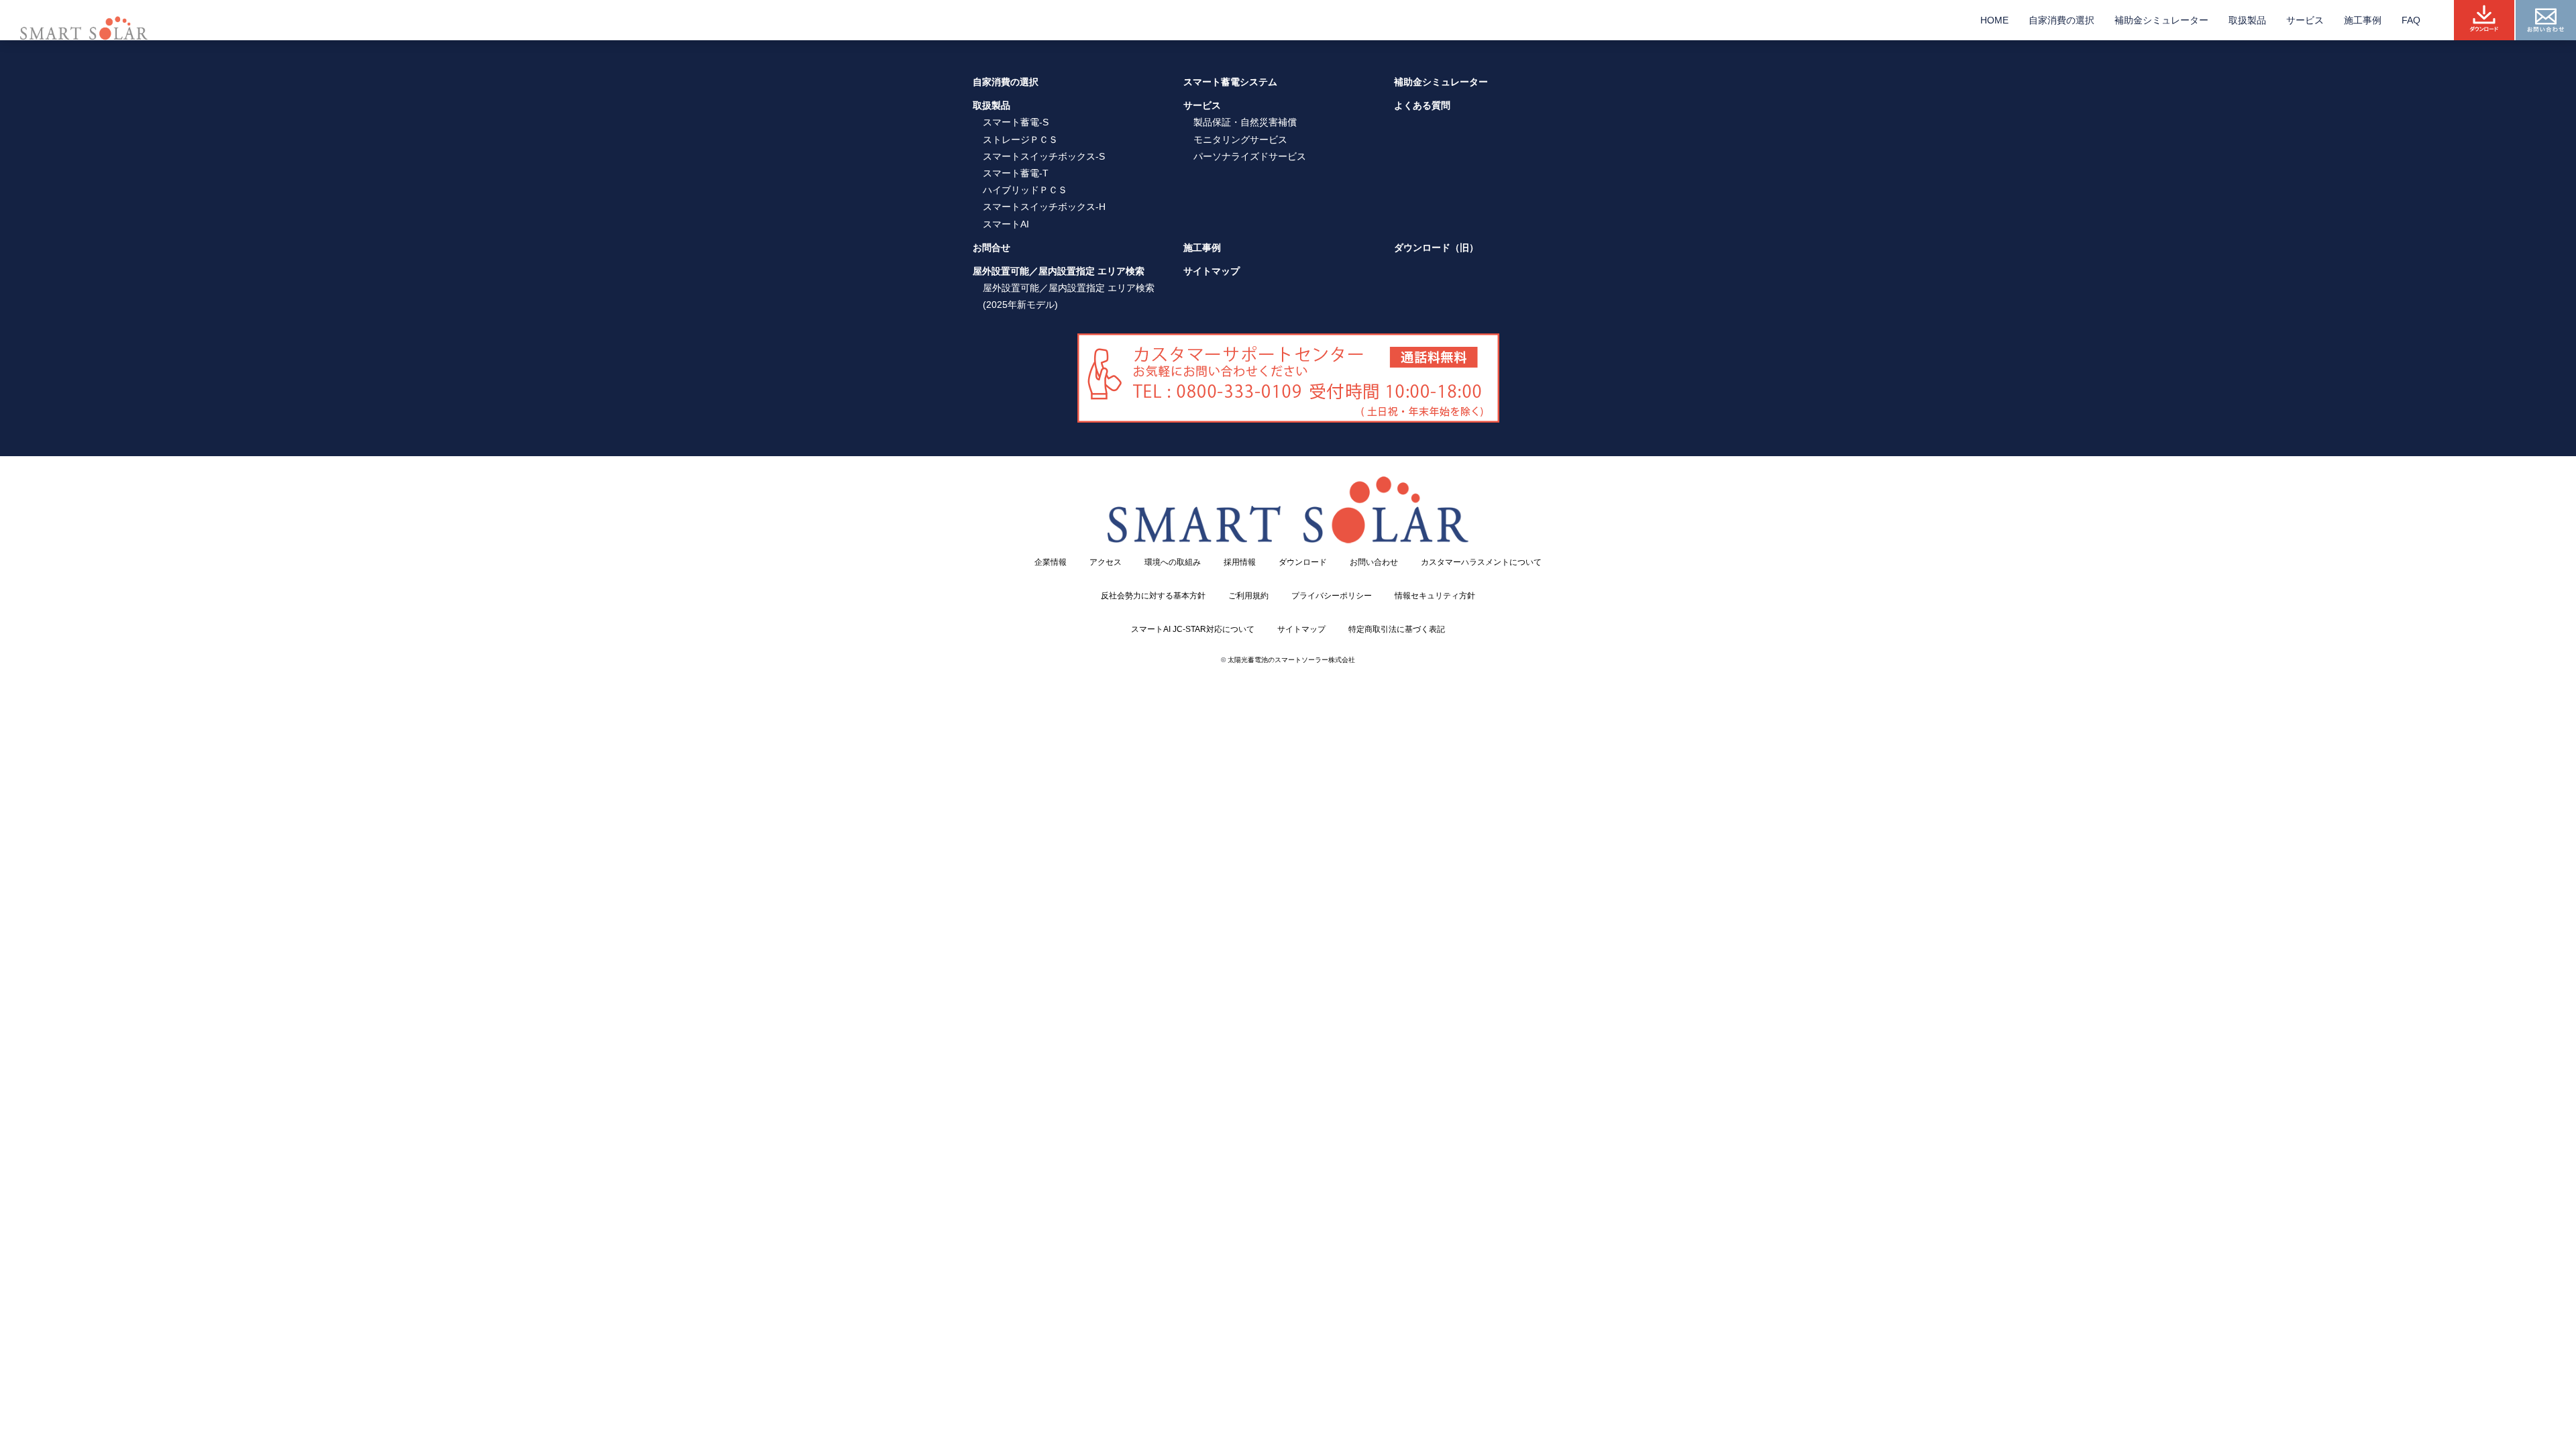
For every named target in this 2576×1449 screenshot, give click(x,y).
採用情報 (1240, 562)
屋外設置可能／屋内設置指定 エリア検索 (1059, 271)
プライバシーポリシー (1332, 596)
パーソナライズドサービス (1250, 156)
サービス (2305, 20)
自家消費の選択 (2061, 20)
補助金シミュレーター (2161, 20)
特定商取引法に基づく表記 (1397, 629)
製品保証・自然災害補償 (1245, 122)
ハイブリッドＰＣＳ (1025, 190)
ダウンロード (1303, 562)
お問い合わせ (1374, 562)
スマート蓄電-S (1016, 122)
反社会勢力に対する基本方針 (1153, 596)
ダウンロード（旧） (1436, 248)
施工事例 (2363, 20)
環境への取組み (1173, 562)
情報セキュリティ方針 (1435, 596)
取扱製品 (2247, 20)
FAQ (2411, 20)
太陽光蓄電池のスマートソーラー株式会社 (1291, 660)
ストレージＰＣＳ (1020, 140)
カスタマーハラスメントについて (1481, 562)
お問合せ (991, 248)
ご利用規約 (1248, 596)
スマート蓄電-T (1016, 173)
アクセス (1106, 562)
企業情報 (1051, 562)
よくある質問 (1422, 105)
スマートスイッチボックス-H (1044, 207)
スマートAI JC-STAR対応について (1193, 629)
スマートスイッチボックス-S (1044, 156)
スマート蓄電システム (1230, 82)
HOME (1994, 20)
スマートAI (1006, 224)
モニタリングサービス (1240, 140)
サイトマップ (1212, 271)
